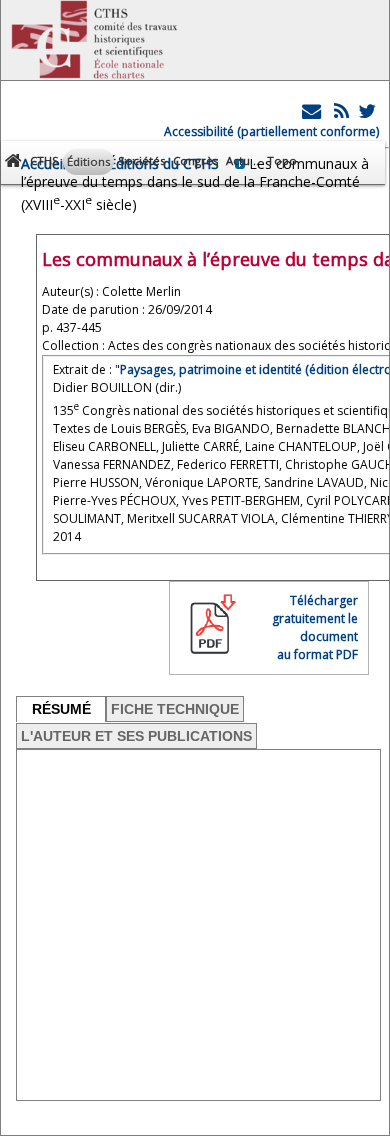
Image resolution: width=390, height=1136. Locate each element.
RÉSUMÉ (61, 709)
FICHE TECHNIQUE (175, 709)
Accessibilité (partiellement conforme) (271, 131)
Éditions (88, 161)
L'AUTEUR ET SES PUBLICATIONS (136, 736)
